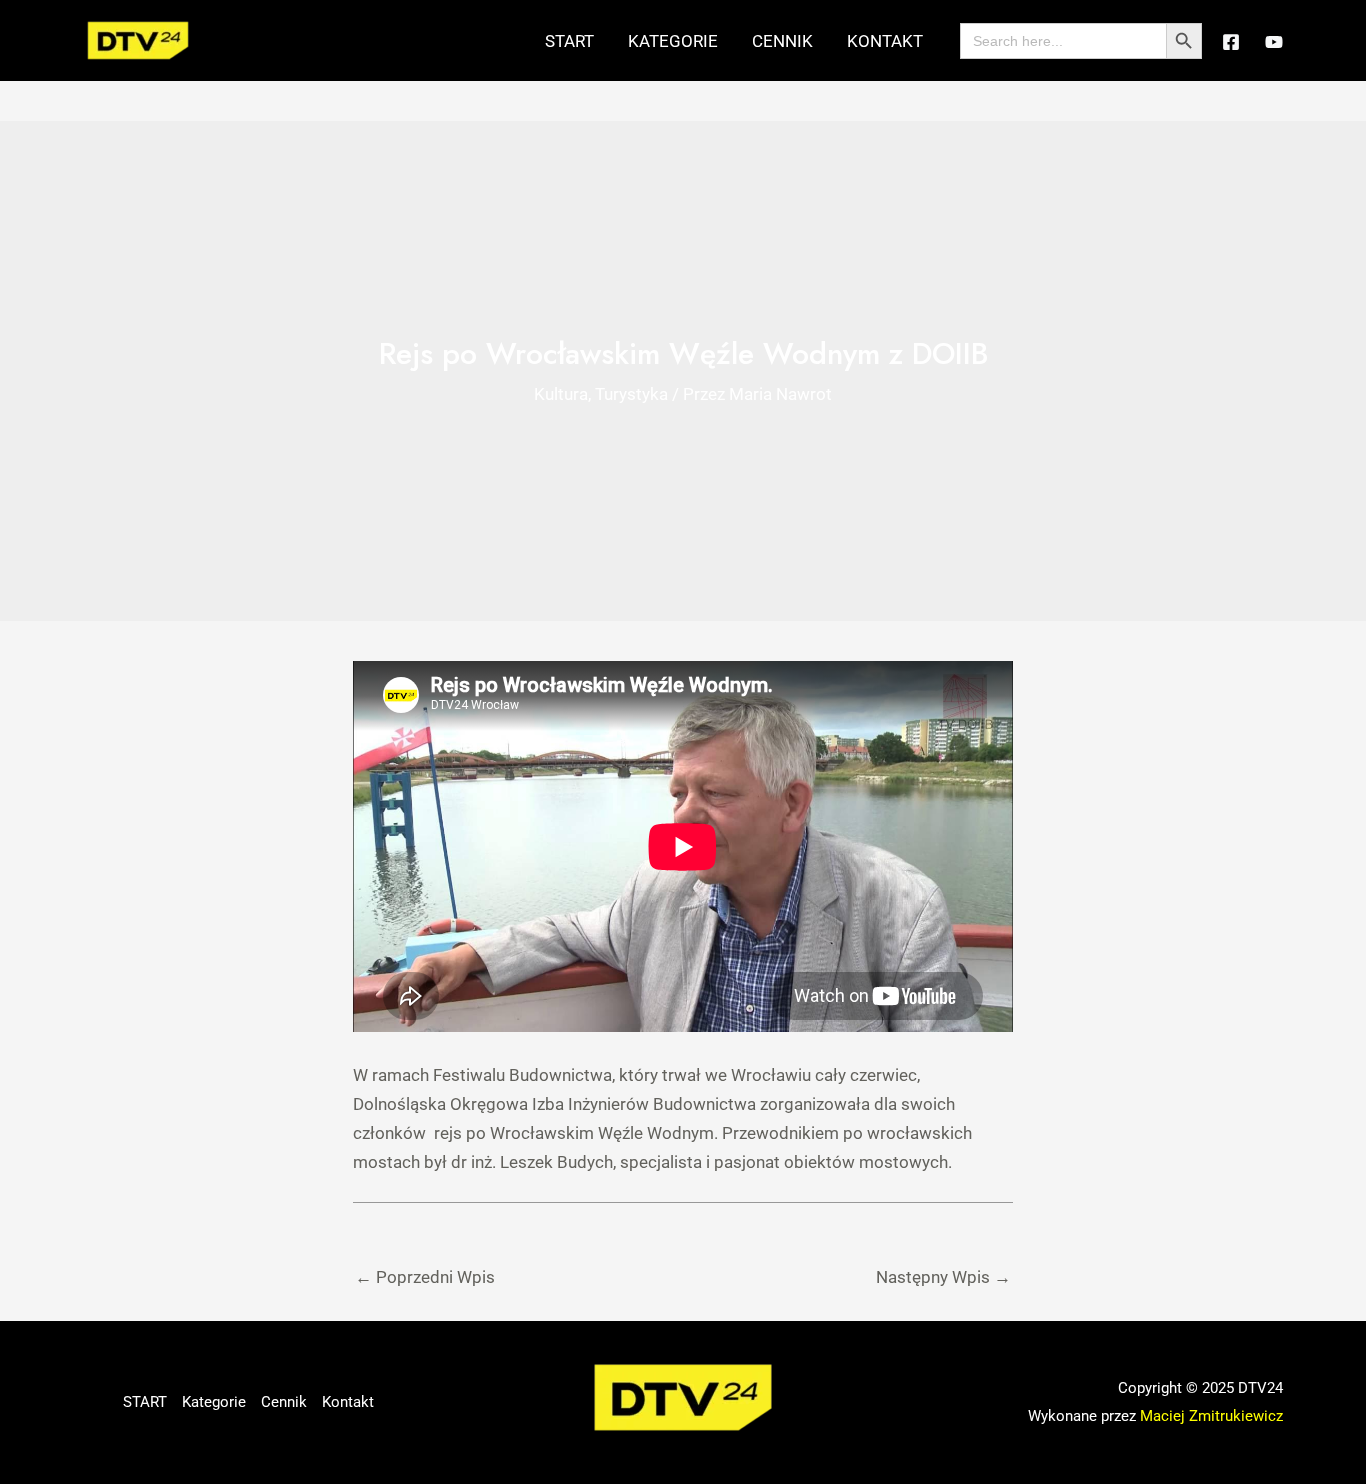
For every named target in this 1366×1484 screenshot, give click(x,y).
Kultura (561, 394)
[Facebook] (1231, 42)
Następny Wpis (943, 1277)
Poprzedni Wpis (425, 1277)
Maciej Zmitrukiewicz (1211, 1416)
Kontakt (885, 41)
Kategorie (673, 41)
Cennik (782, 41)
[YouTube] (1274, 42)
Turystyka (631, 394)
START (569, 41)
